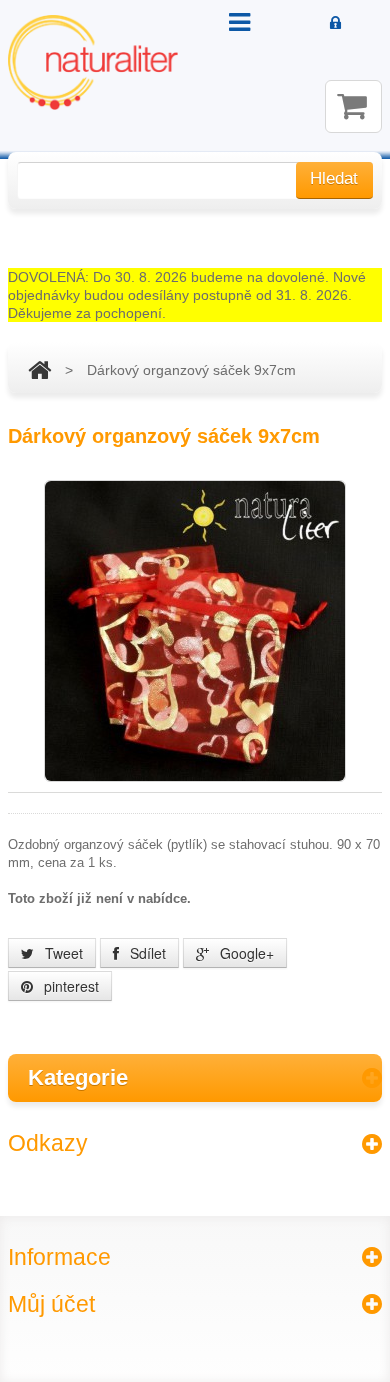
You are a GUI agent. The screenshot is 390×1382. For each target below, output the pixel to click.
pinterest (69, 986)
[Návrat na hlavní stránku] (39, 370)
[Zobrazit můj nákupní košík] (353, 106)
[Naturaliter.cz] (93, 62)
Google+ (245, 953)
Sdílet (146, 953)
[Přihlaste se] (334, 24)
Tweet (62, 953)
